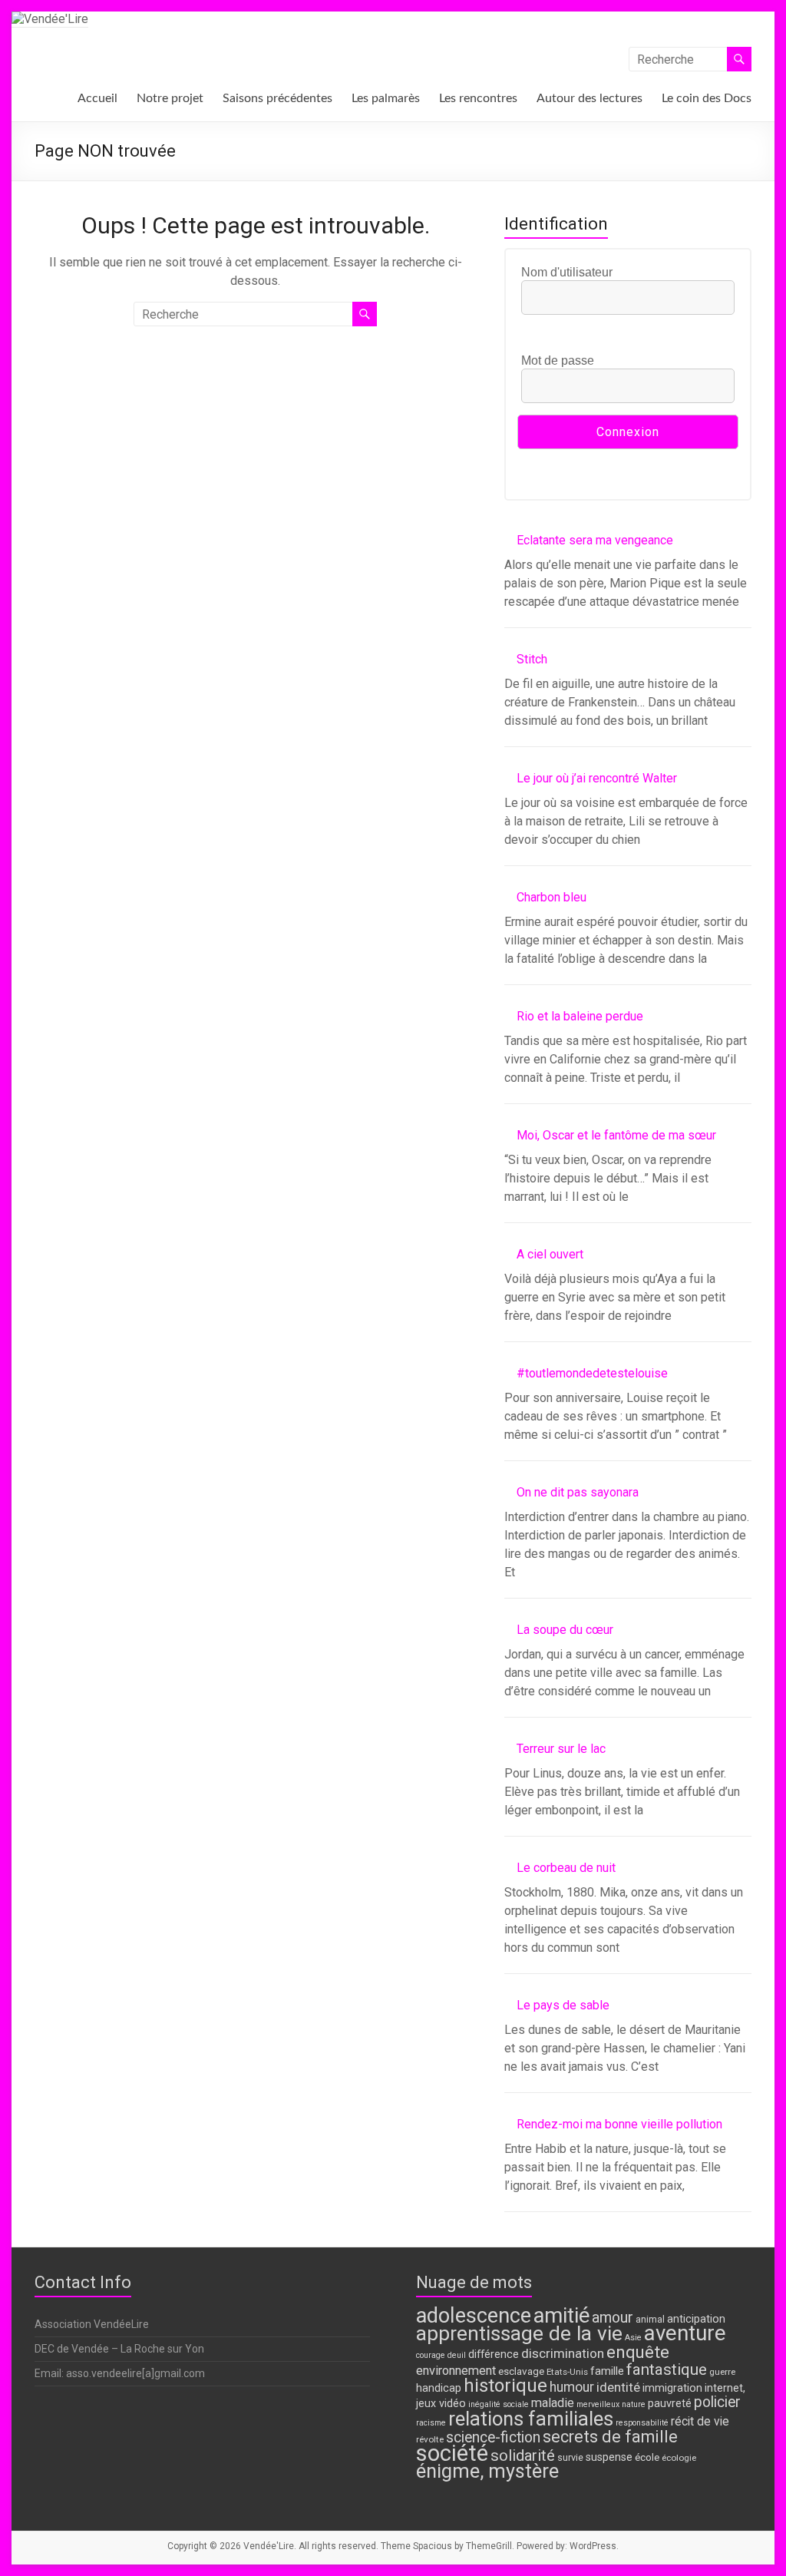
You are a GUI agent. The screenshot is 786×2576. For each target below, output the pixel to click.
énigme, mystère (487, 2471)
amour (613, 2318)
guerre (722, 2372)
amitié (561, 2316)
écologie (679, 2458)
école (647, 2457)
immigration (672, 2388)
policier (717, 2402)
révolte (430, 2439)
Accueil (97, 98)
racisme (431, 2423)
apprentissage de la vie (519, 2333)
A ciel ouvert (550, 1254)
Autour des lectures (589, 98)
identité (618, 2387)
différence (494, 2354)
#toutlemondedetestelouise (592, 1373)
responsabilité (642, 2423)
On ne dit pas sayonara (578, 1492)
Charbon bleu (552, 897)
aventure (685, 2333)
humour (572, 2387)
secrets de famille (610, 2437)
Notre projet (170, 98)
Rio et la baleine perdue (580, 1016)
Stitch (532, 659)
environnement (456, 2371)
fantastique (667, 2369)
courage (431, 2355)
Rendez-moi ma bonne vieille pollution (619, 2124)
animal (650, 2319)
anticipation (696, 2319)
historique (505, 2386)
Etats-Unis (567, 2372)
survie (570, 2457)
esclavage (521, 2371)
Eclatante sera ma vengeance (595, 540)
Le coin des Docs (707, 98)
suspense (609, 2457)
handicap (439, 2388)
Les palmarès (386, 98)
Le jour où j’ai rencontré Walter (597, 778)
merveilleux (598, 2404)
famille (607, 2371)
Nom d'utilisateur (567, 272)
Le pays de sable (563, 2005)
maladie (553, 2403)
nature (634, 2404)
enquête (638, 2352)
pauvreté (670, 2404)
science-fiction (493, 2437)
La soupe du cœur (565, 1630)
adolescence (474, 2316)
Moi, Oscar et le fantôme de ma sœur (616, 1135)
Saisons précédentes (277, 98)
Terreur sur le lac (561, 1749)
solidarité (523, 2455)
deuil (457, 2355)
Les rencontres (478, 98)
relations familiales (531, 2419)
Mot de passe (558, 360)
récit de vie (700, 2421)
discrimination (563, 2353)
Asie (633, 2338)
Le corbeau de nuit (566, 1868)
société (452, 2453)
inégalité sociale (499, 2404)
